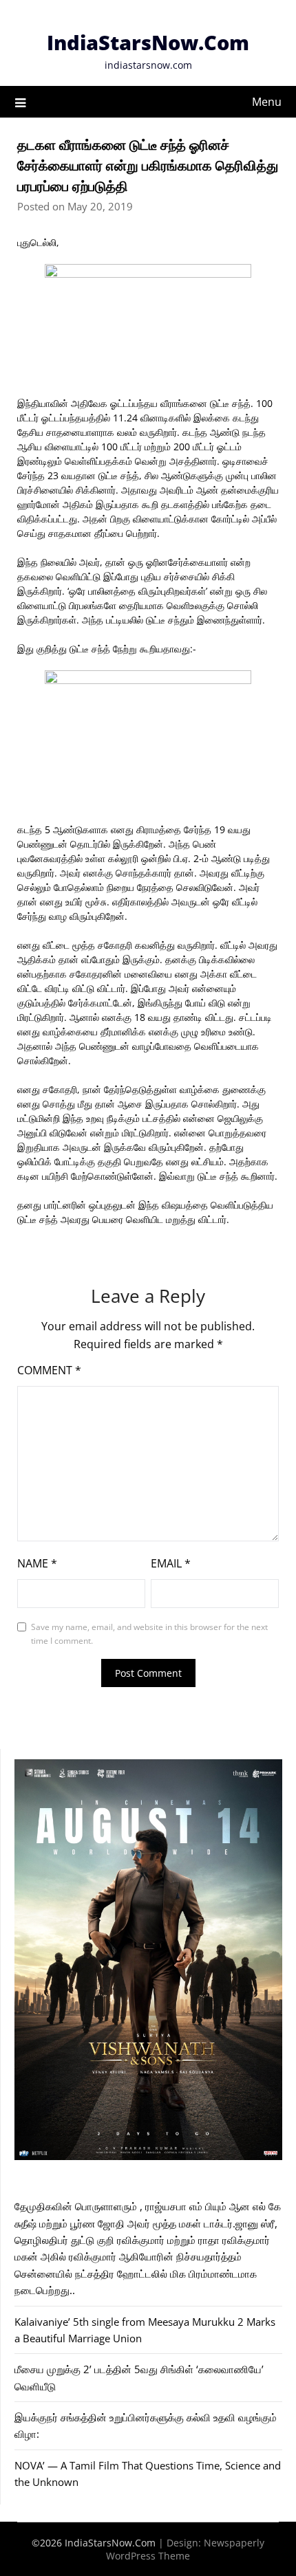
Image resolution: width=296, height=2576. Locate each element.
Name (37, 1563)
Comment (49, 1370)
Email (171, 1563)
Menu (267, 102)
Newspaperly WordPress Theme (185, 2549)
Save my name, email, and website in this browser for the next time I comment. (149, 1634)
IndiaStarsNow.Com (148, 42)
